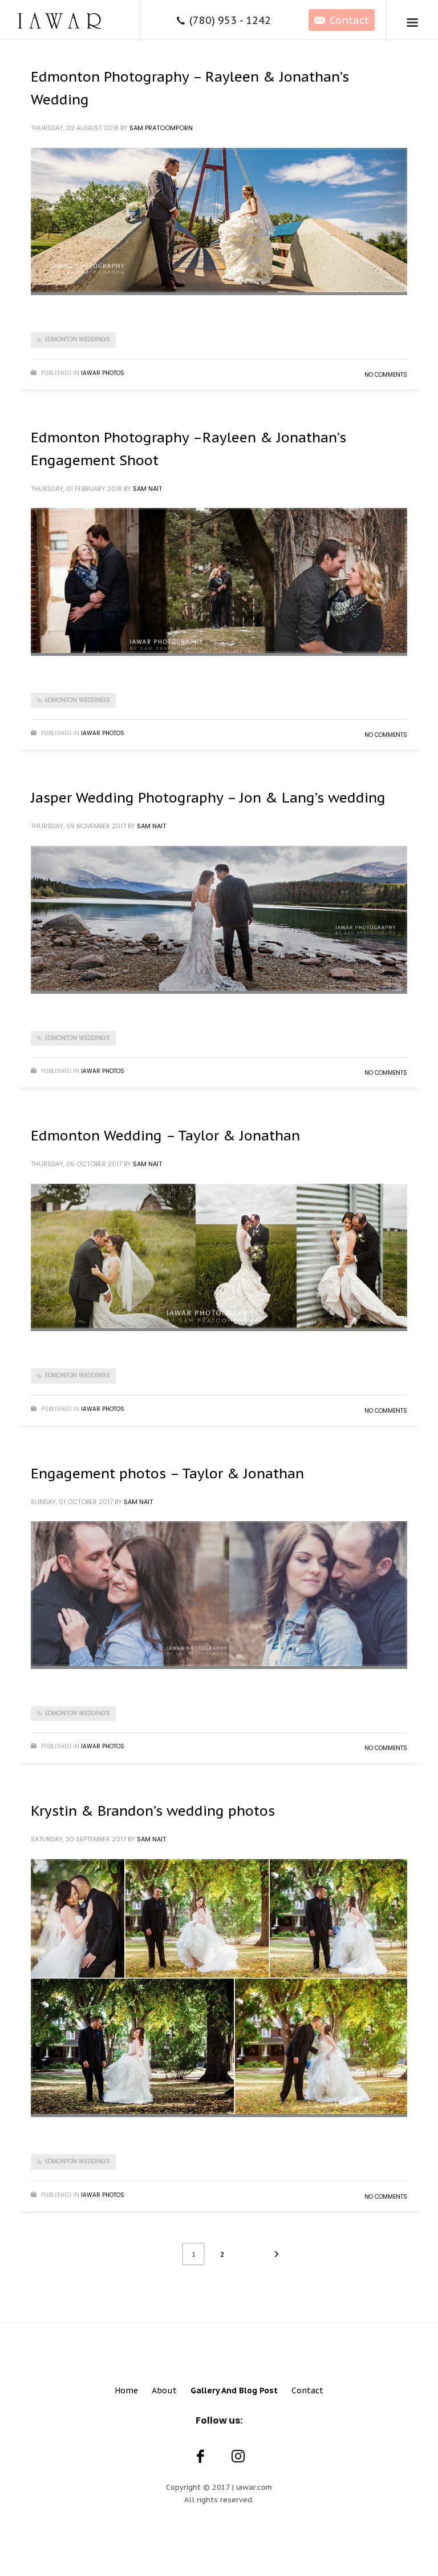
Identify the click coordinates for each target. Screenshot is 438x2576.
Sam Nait (147, 489)
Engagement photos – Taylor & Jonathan (167, 1474)
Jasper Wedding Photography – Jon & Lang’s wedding (208, 798)
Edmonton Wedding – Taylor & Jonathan (165, 1136)
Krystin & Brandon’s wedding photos (153, 1811)
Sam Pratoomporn (161, 128)
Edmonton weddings (78, 339)
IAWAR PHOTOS (103, 373)
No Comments (386, 375)
